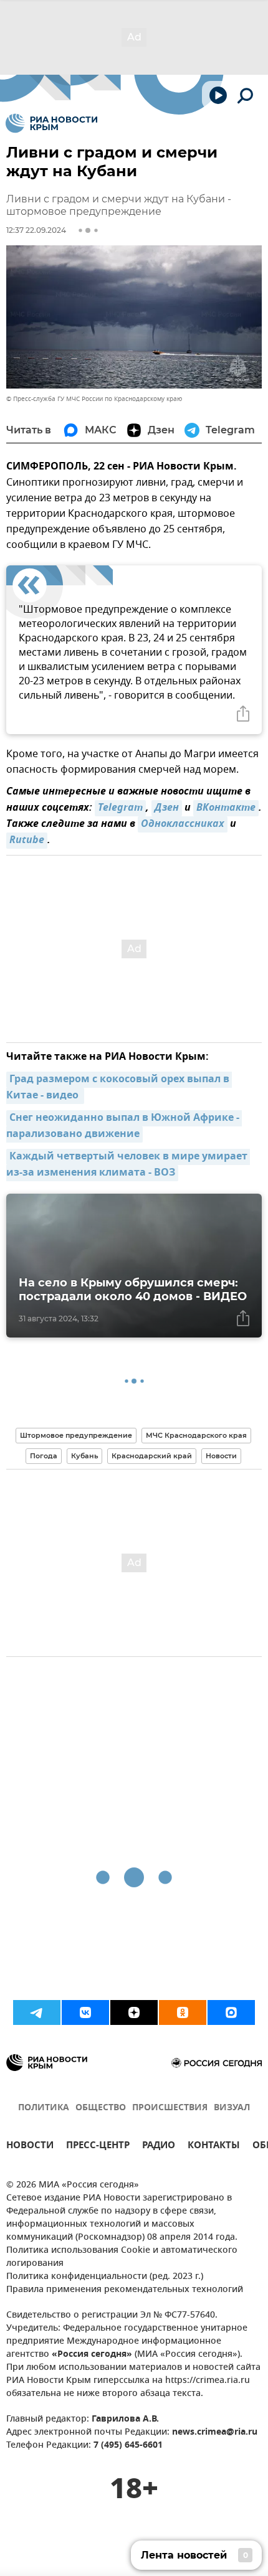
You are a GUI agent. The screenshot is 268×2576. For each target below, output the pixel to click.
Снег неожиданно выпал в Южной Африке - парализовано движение (124, 1126)
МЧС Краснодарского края (196, 1435)
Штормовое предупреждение (76, 1435)
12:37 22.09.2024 (36, 230)
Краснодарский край (152, 1456)
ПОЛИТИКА (44, 2108)
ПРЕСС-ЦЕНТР (98, 2147)
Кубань (84, 1456)
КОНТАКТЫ (214, 2147)
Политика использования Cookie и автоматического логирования (122, 2257)
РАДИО (159, 2147)
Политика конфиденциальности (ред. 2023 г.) (105, 2277)
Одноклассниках (183, 824)
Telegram (120, 808)
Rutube (27, 841)
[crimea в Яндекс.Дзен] (134, 2012)
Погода (44, 1456)
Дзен (167, 808)
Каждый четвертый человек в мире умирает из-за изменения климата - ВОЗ (128, 1165)
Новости (221, 1456)
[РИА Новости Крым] (51, 123)
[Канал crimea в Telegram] (37, 2012)
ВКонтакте (226, 808)
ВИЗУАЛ (232, 2108)
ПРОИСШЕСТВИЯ (170, 2108)
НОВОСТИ (30, 2147)
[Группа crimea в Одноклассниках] (183, 2012)
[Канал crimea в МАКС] (231, 2012)
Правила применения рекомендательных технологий (125, 2290)
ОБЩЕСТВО (101, 2108)
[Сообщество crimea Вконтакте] (85, 2012)
